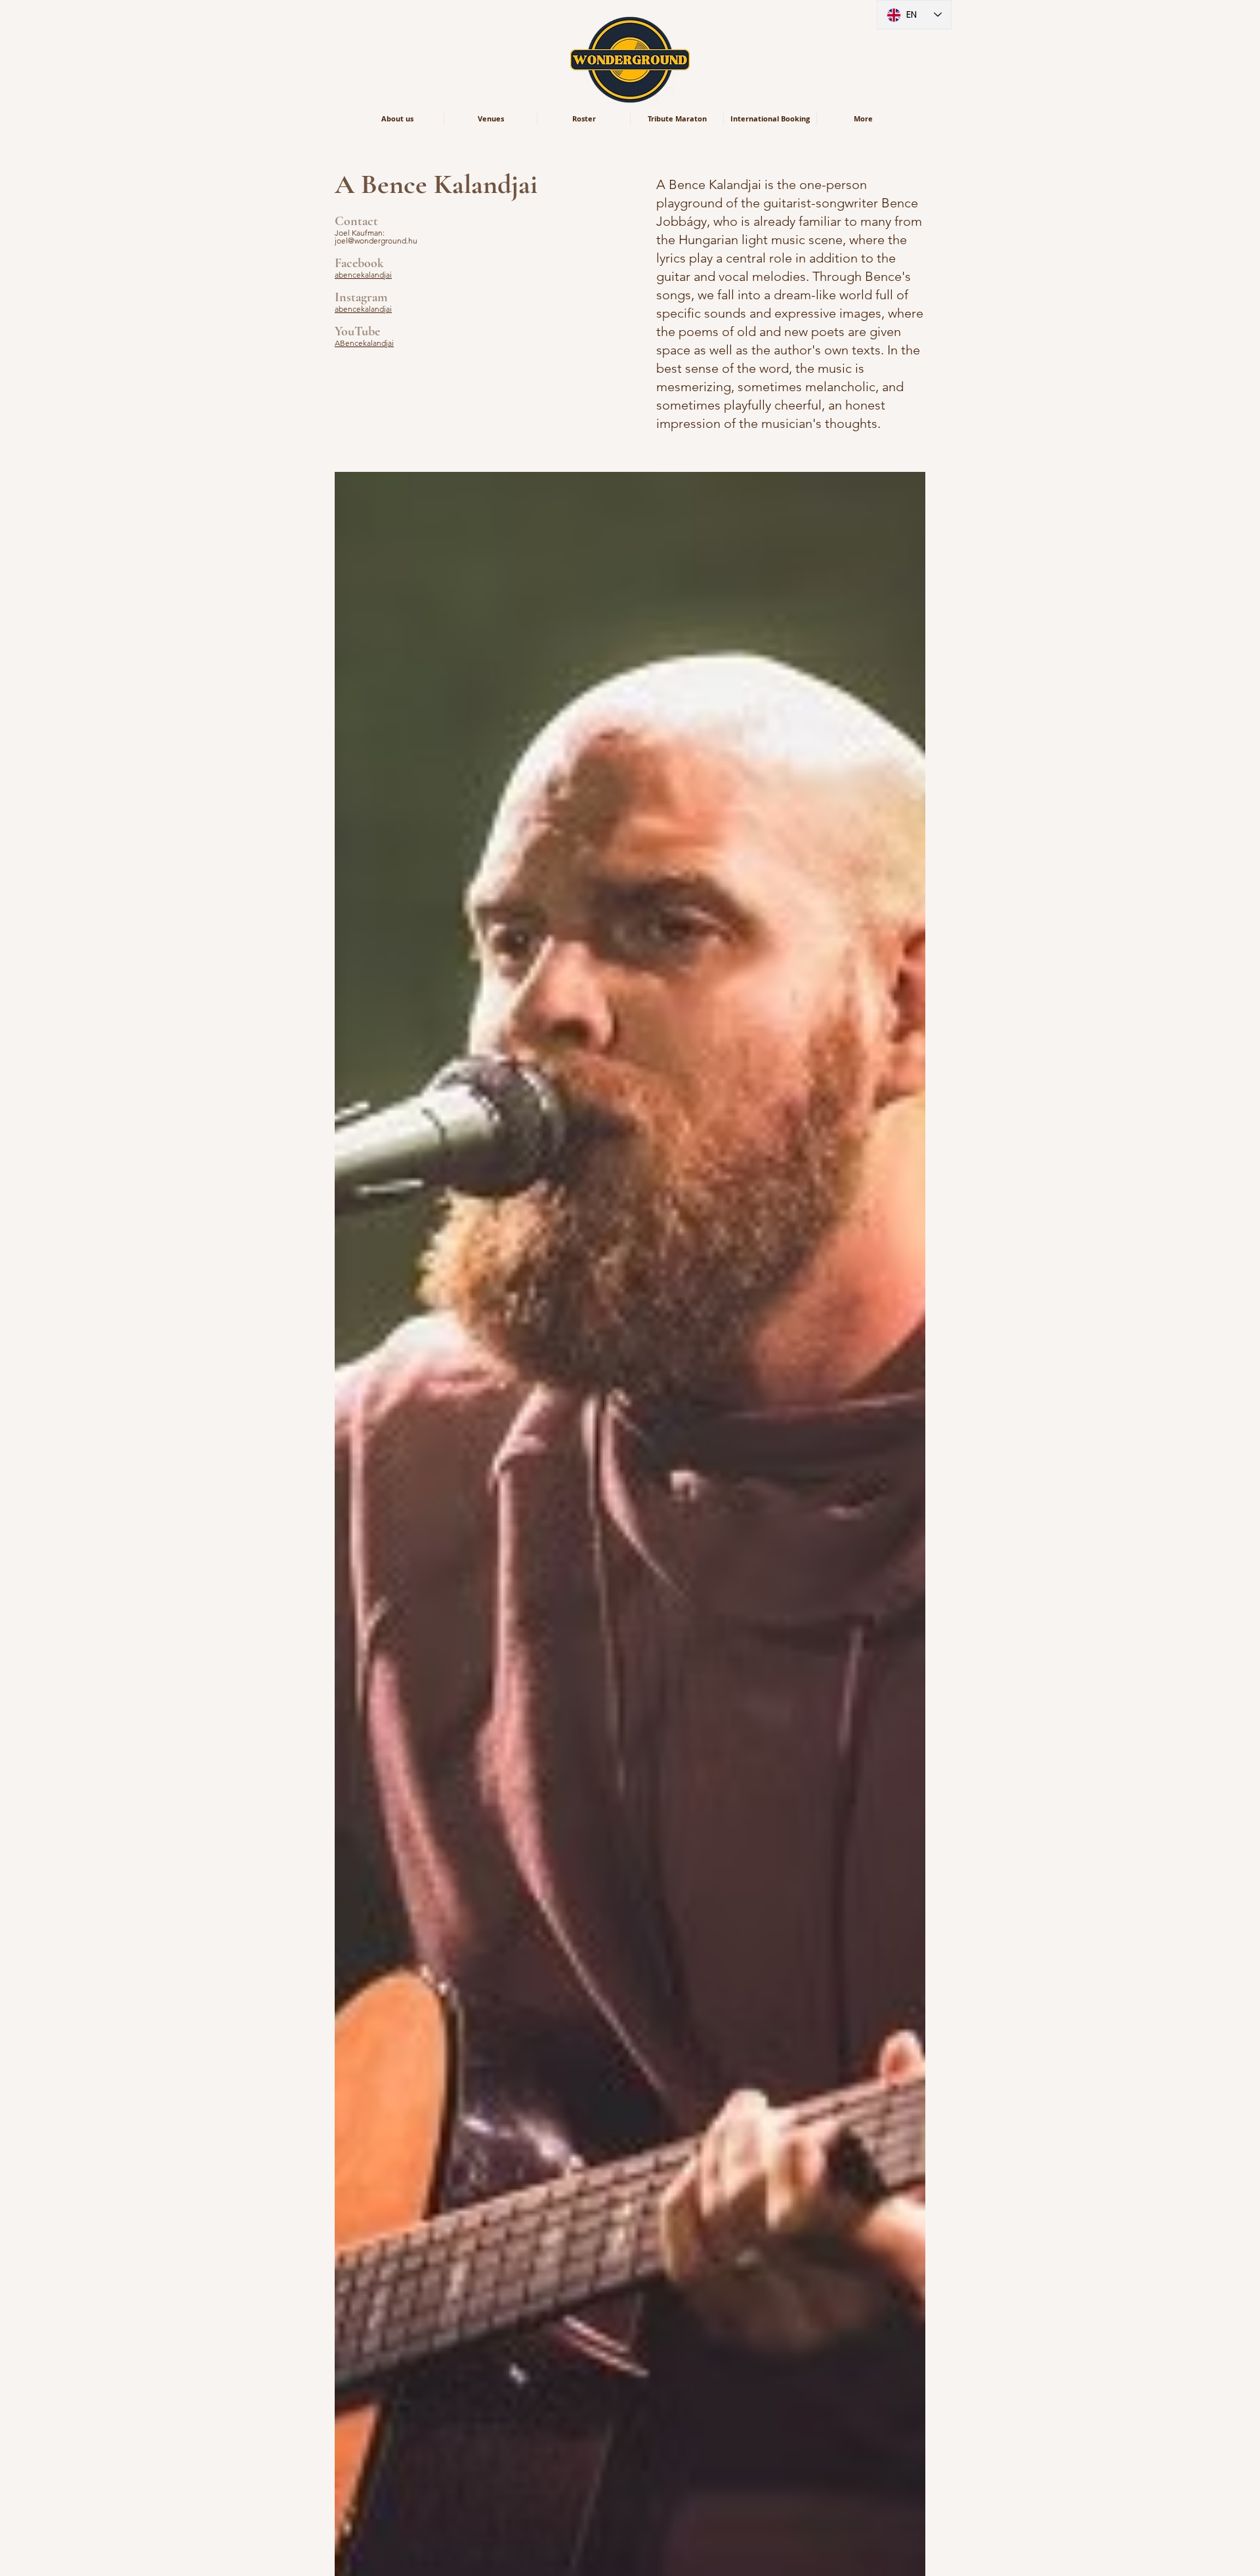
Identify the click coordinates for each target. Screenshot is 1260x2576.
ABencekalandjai (364, 343)
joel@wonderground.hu (376, 241)
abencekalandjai (363, 275)
